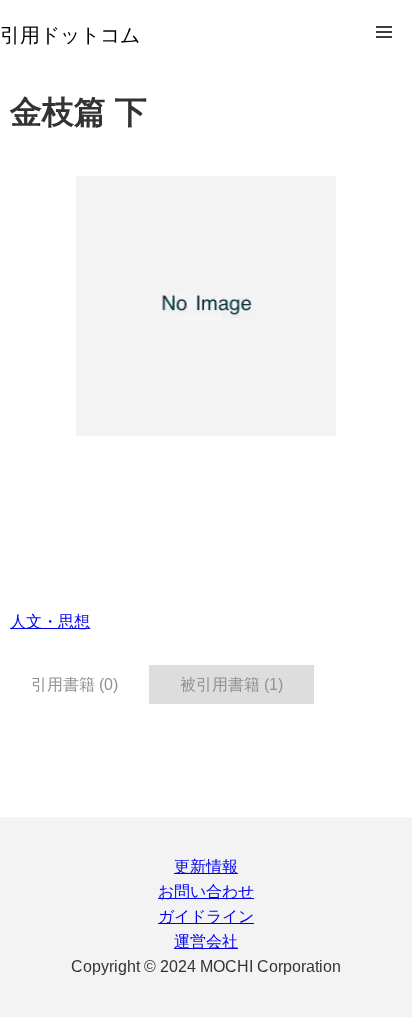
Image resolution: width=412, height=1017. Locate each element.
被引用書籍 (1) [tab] (231, 684)
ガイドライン (206, 916)
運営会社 (206, 941)
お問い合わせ (206, 891)
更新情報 (206, 866)
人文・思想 (50, 621)
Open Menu (384, 32)
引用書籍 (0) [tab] (74, 684)
